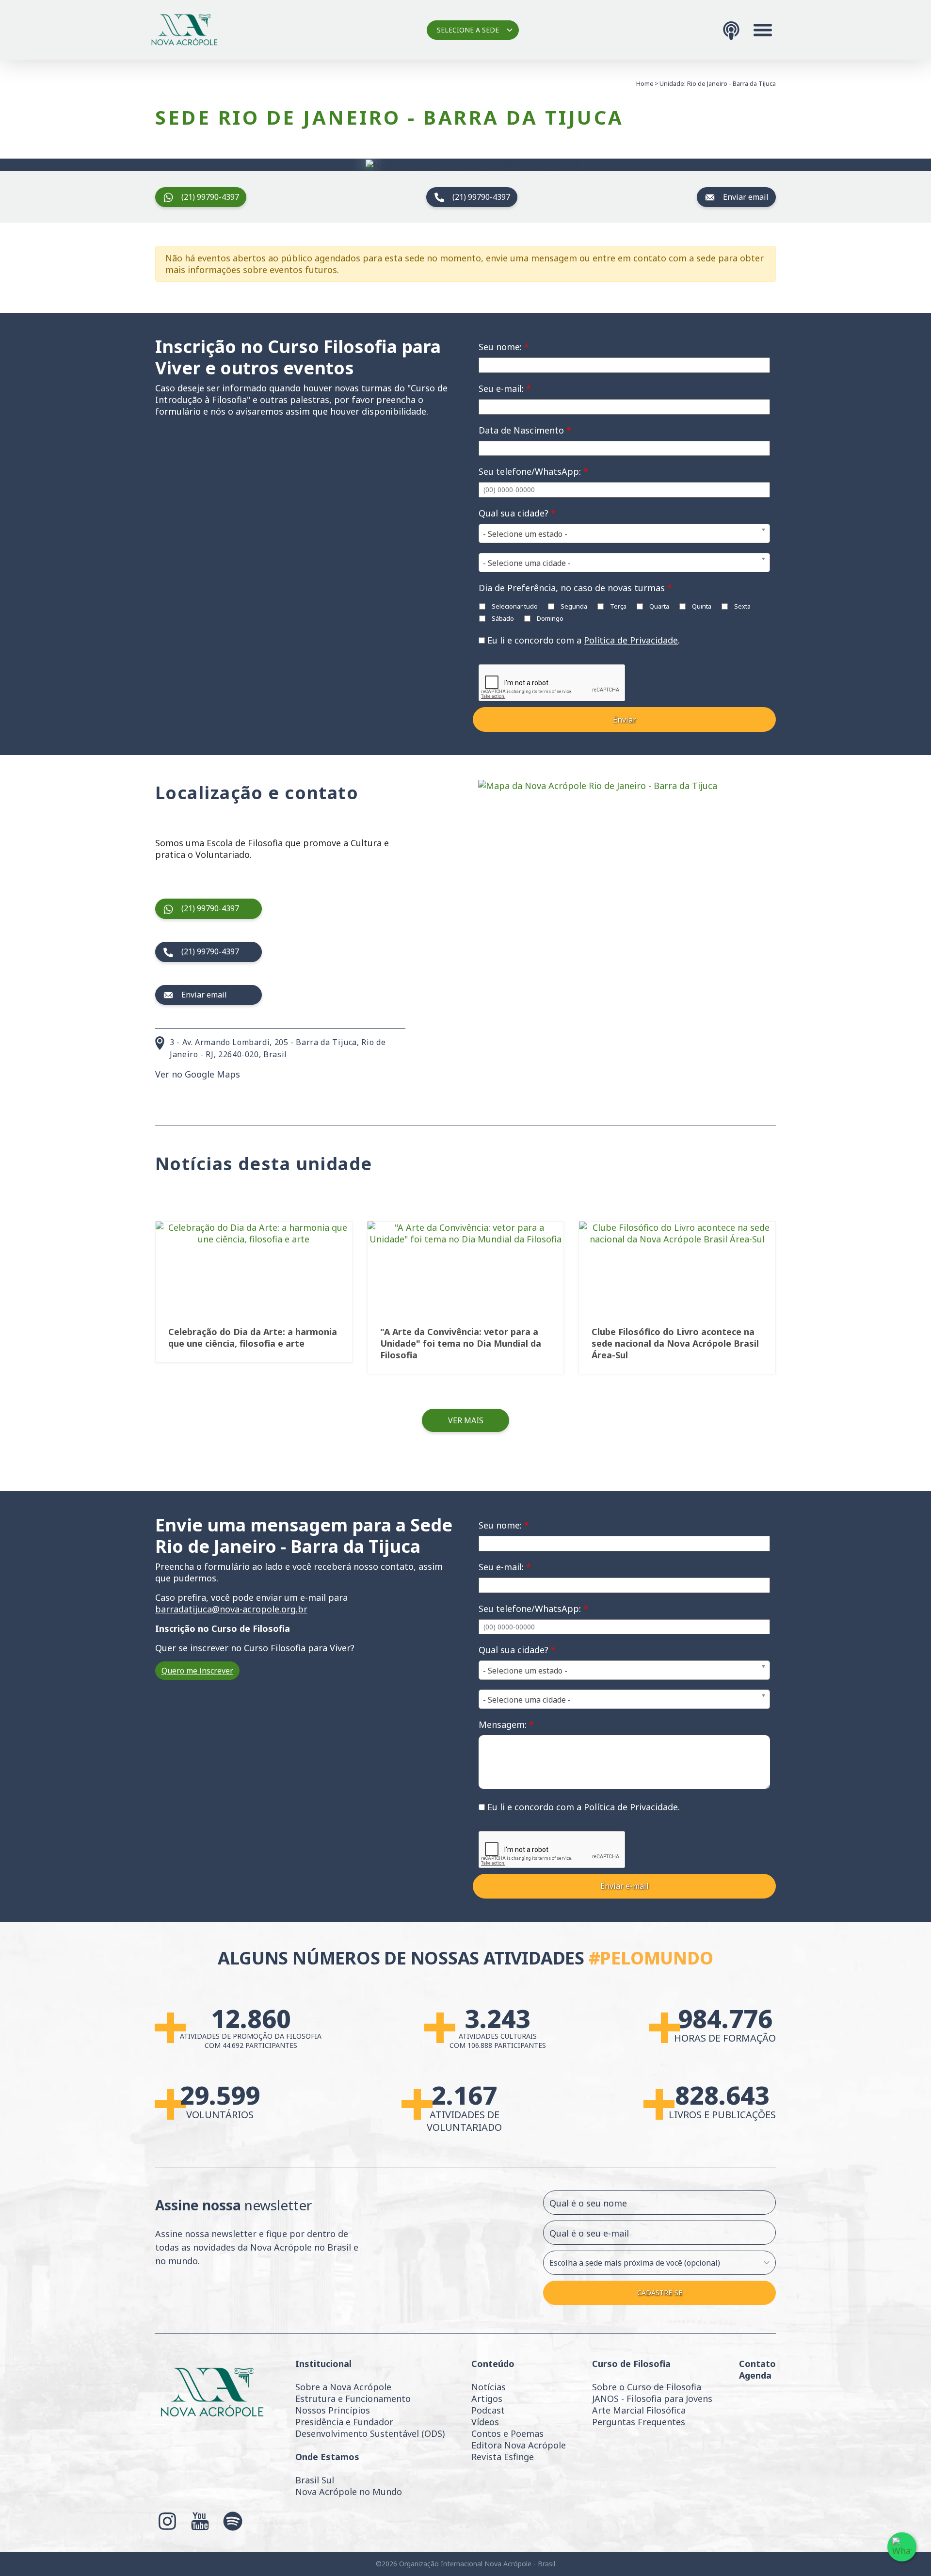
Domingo (549, 618)
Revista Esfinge (503, 2457)
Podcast (488, 2410)
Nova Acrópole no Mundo (349, 2492)
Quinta (701, 606)
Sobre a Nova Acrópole (343, 2387)
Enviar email (746, 197)
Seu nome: (504, 347)
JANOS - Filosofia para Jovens (652, 2399)
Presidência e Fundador (344, 2422)
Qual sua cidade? (517, 513)
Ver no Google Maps (198, 1074)
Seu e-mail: (505, 388)
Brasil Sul (315, 2480)
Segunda (573, 606)
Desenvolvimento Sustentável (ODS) (370, 2433)
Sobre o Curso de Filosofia (647, 2387)
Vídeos (485, 2422)
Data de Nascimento (525, 430)
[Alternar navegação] (763, 30)
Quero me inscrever (197, 1671)
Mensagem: (506, 1724)
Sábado (502, 618)
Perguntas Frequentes (639, 2422)
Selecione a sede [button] (468, 30)
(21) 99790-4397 (210, 197)
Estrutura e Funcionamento (353, 2399)
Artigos (487, 2399)
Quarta (658, 606)
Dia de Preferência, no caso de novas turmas (575, 588)
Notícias (489, 2387)
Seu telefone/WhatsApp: (533, 471)
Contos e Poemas (507, 2433)
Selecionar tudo (514, 606)
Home (645, 83)
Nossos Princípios (333, 2410)
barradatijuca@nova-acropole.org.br (231, 1609)
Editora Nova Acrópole (519, 2445)
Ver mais (466, 1420)
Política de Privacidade (631, 640)
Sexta (742, 606)
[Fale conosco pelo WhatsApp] (902, 2547)
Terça (618, 606)
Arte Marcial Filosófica (639, 2410)
